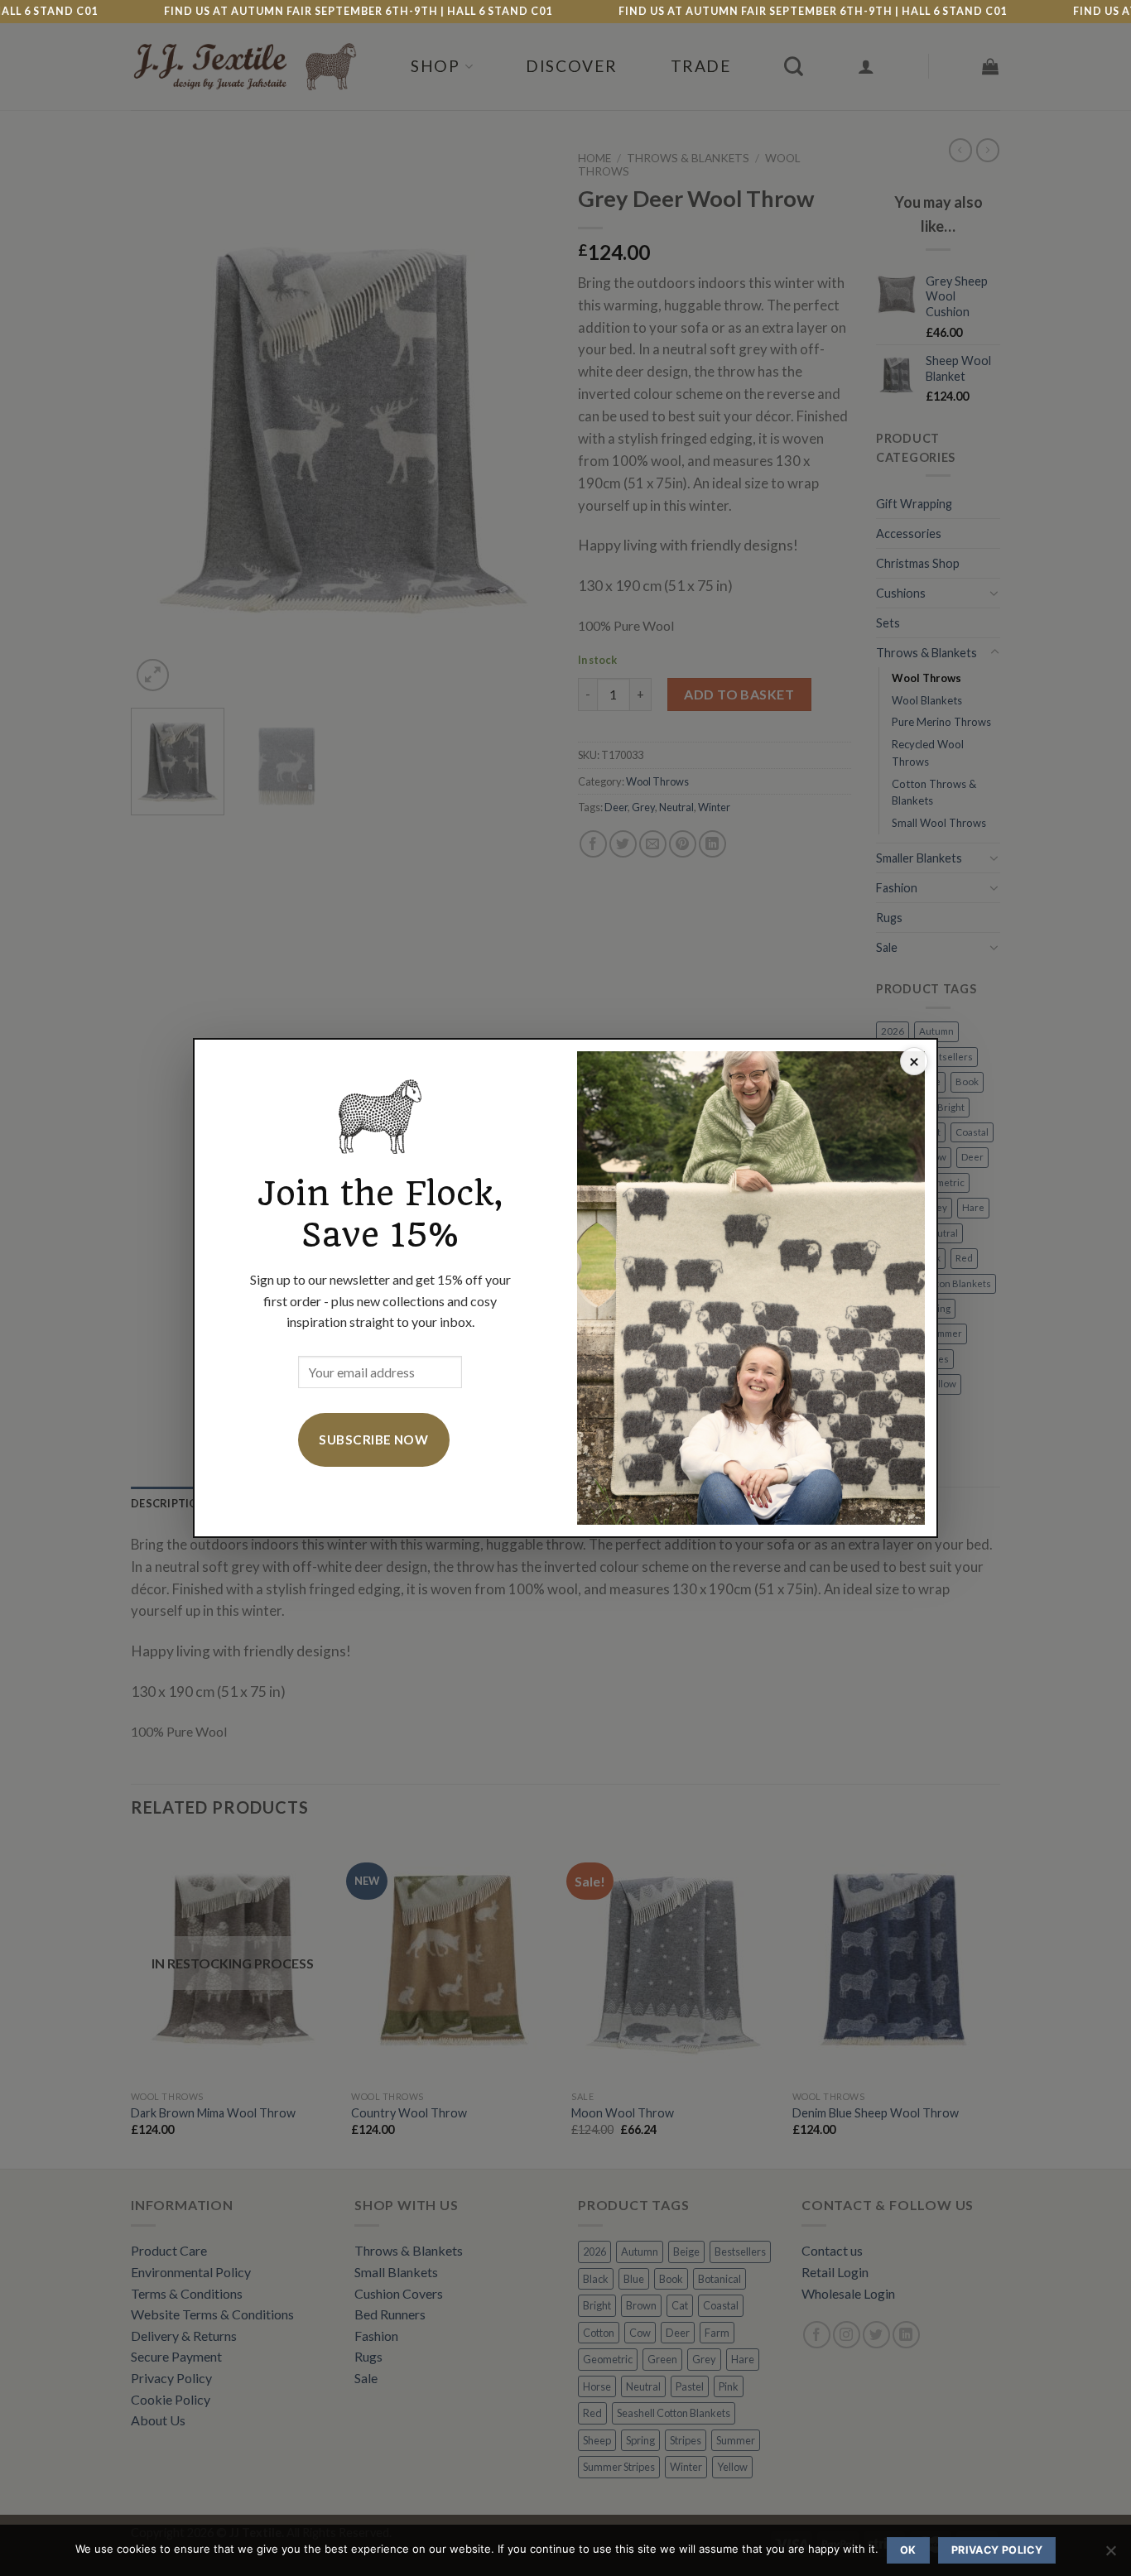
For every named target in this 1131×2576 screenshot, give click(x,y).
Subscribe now (373, 1439)
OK (908, 2550)
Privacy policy (997, 2550)
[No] (1110, 2555)
